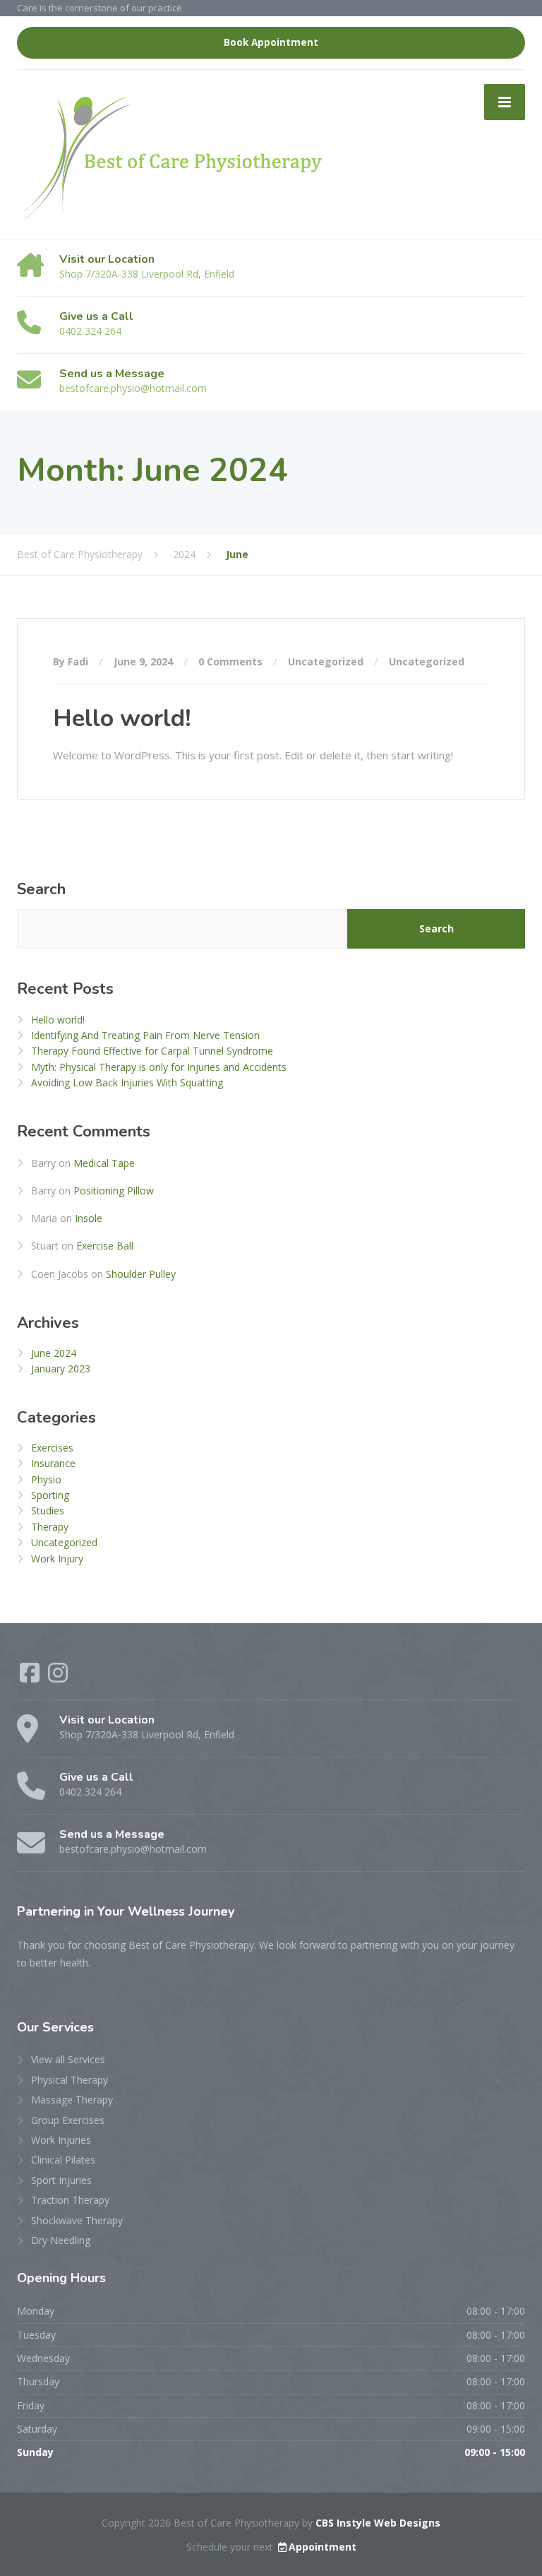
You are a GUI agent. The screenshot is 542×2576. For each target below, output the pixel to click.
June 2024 (54, 1353)
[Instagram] (58, 1677)
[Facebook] (31, 1677)
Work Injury (57, 1559)
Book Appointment (271, 42)
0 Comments (230, 661)
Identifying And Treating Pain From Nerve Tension (145, 1035)
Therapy (50, 1527)
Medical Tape (104, 1163)
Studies (48, 1510)
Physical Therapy (70, 2080)
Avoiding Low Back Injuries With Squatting (127, 1082)
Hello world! (122, 718)
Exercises (52, 1448)
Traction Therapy (70, 2200)
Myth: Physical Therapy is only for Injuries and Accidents (159, 1067)
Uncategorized (326, 661)
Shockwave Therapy (77, 2220)
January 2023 (61, 1369)
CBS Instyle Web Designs (378, 2523)
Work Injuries (61, 2140)
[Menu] (505, 102)
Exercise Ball (105, 1246)
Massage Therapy (72, 2100)
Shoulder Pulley (141, 1274)
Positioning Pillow (114, 1191)
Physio (46, 1479)
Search (41, 889)
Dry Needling (61, 2240)
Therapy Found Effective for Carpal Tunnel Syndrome (152, 1051)
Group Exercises (68, 2120)
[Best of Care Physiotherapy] (173, 153)
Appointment (323, 2547)
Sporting (50, 1495)
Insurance (53, 1463)
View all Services (68, 2059)
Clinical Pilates (63, 2160)
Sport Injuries (61, 2180)
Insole (89, 1218)
